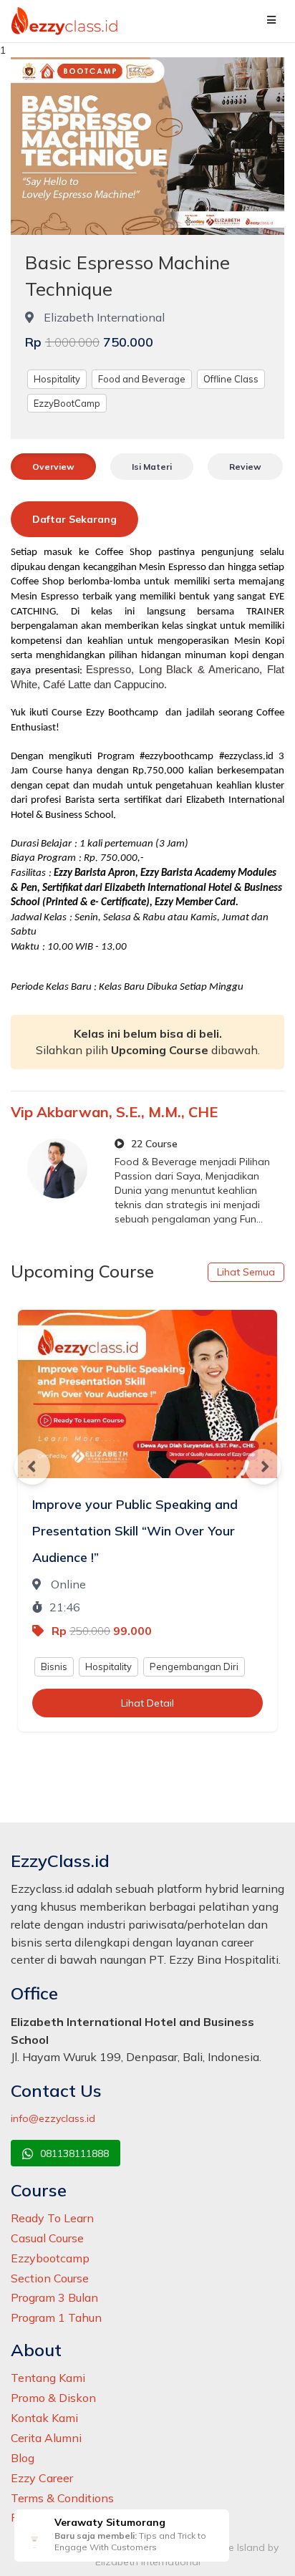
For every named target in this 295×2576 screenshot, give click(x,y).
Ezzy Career (42, 2478)
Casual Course (47, 2238)
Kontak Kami (44, 2418)
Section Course (50, 2278)
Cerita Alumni (46, 2438)
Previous (32, 1467)
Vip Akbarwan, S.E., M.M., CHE (114, 1112)
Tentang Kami (48, 2378)
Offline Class (231, 379)
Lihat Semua (246, 1272)
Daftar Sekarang (74, 519)
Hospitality (57, 379)
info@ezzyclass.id (53, 2118)
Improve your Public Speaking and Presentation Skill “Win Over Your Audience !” (135, 1531)
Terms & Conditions (62, 2498)
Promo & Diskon (53, 2398)
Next (263, 1467)
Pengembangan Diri (194, 1666)
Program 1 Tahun (56, 2317)
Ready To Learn (52, 2218)
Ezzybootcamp (50, 2258)
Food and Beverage (142, 379)
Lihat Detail (147, 1703)
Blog (23, 2458)
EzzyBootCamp (67, 403)
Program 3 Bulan (54, 2297)
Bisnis (54, 1666)
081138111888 (73, 2153)
